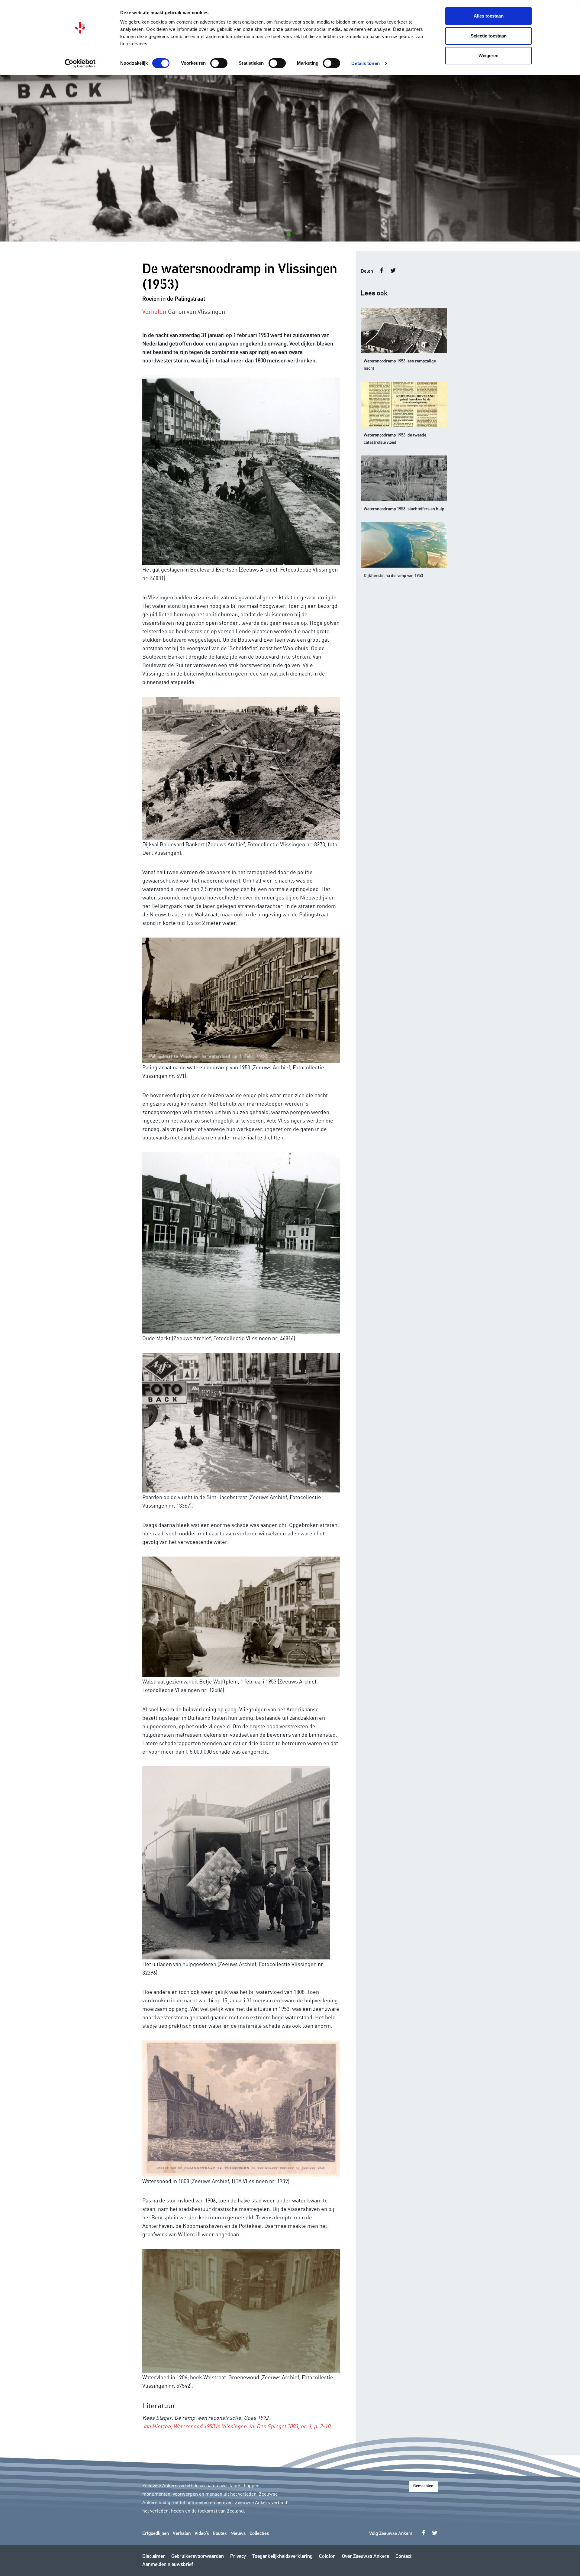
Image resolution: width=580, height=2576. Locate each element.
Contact (403, 2557)
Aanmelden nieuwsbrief (168, 2565)
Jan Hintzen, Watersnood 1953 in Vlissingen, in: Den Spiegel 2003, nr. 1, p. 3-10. (237, 2426)
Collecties (259, 2534)
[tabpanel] (290, 158)
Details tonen (365, 63)
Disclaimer (154, 2557)
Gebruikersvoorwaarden (198, 2557)
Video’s (202, 2534)
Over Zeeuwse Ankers (366, 2557)
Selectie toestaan (489, 36)
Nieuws (238, 2534)
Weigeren (488, 55)
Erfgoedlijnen (156, 2534)
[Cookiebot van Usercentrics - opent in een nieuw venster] (80, 63)
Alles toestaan (489, 16)
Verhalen (182, 2534)
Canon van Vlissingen (197, 311)
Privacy (238, 2557)
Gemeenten (423, 2486)
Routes (220, 2534)
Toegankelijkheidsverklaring (282, 2557)
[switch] (219, 63)
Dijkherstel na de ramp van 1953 (393, 575)
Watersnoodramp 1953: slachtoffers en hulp (404, 508)
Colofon (327, 2557)
